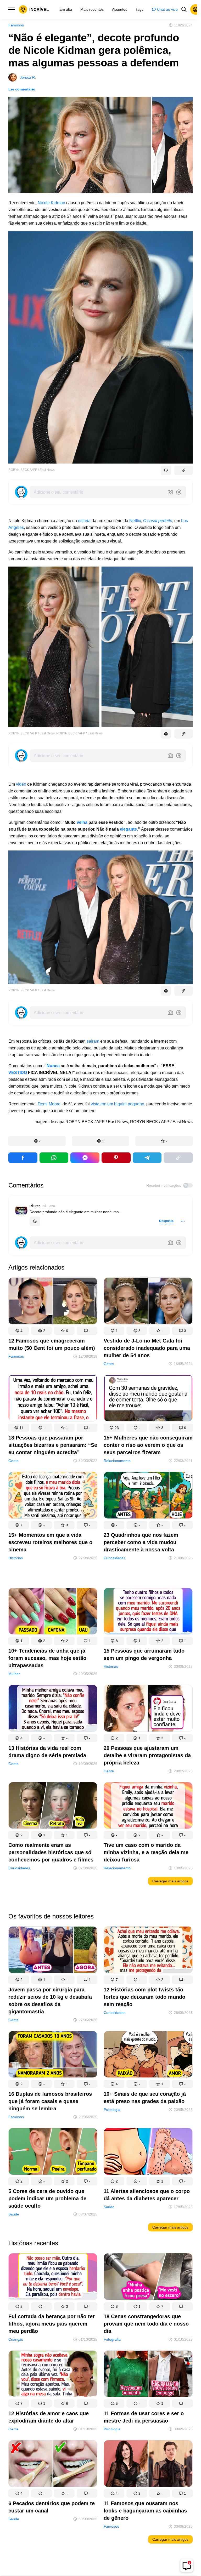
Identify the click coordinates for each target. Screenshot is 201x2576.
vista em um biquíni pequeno (118, 1104)
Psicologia (112, 2110)
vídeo (21, 784)
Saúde (14, 2214)
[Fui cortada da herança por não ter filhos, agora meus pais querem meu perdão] (53, 2278)
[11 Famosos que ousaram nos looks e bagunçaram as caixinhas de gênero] (148, 2465)
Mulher (14, 1674)
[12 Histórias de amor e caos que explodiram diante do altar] (53, 2375)
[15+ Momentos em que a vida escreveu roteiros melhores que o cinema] (53, 1497)
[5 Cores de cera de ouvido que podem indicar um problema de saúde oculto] (53, 2152)
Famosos (16, 25)
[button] (37, 1141)
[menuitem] (66, 9)
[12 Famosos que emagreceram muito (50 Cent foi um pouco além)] (53, 1302)
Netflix (135, 521)
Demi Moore (49, 1104)
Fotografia (112, 2339)
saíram (93, 1041)
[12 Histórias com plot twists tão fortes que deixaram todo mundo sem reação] (148, 1951)
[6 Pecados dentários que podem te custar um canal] (53, 2465)
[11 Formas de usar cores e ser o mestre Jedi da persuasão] (148, 2375)
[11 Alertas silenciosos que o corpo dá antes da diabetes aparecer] (148, 2152)
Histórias (16, 1558)
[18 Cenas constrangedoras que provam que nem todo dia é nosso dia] (148, 2278)
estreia (84, 521)
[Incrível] (34, 9)
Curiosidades (115, 1558)
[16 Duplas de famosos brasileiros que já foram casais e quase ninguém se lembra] (53, 2055)
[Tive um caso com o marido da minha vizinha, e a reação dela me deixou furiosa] (148, 1807)
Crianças (16, 2339)
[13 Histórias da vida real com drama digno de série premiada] (53, 1710)
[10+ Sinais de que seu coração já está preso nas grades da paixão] (148, 2055)
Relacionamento (117, 1461)
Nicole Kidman (51, 203)
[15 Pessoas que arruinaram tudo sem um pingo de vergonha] (148, 1612)
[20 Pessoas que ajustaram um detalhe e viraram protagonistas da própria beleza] (148, 1710)
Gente (109, 1364)
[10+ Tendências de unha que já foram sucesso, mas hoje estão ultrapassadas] (53, 1612)
